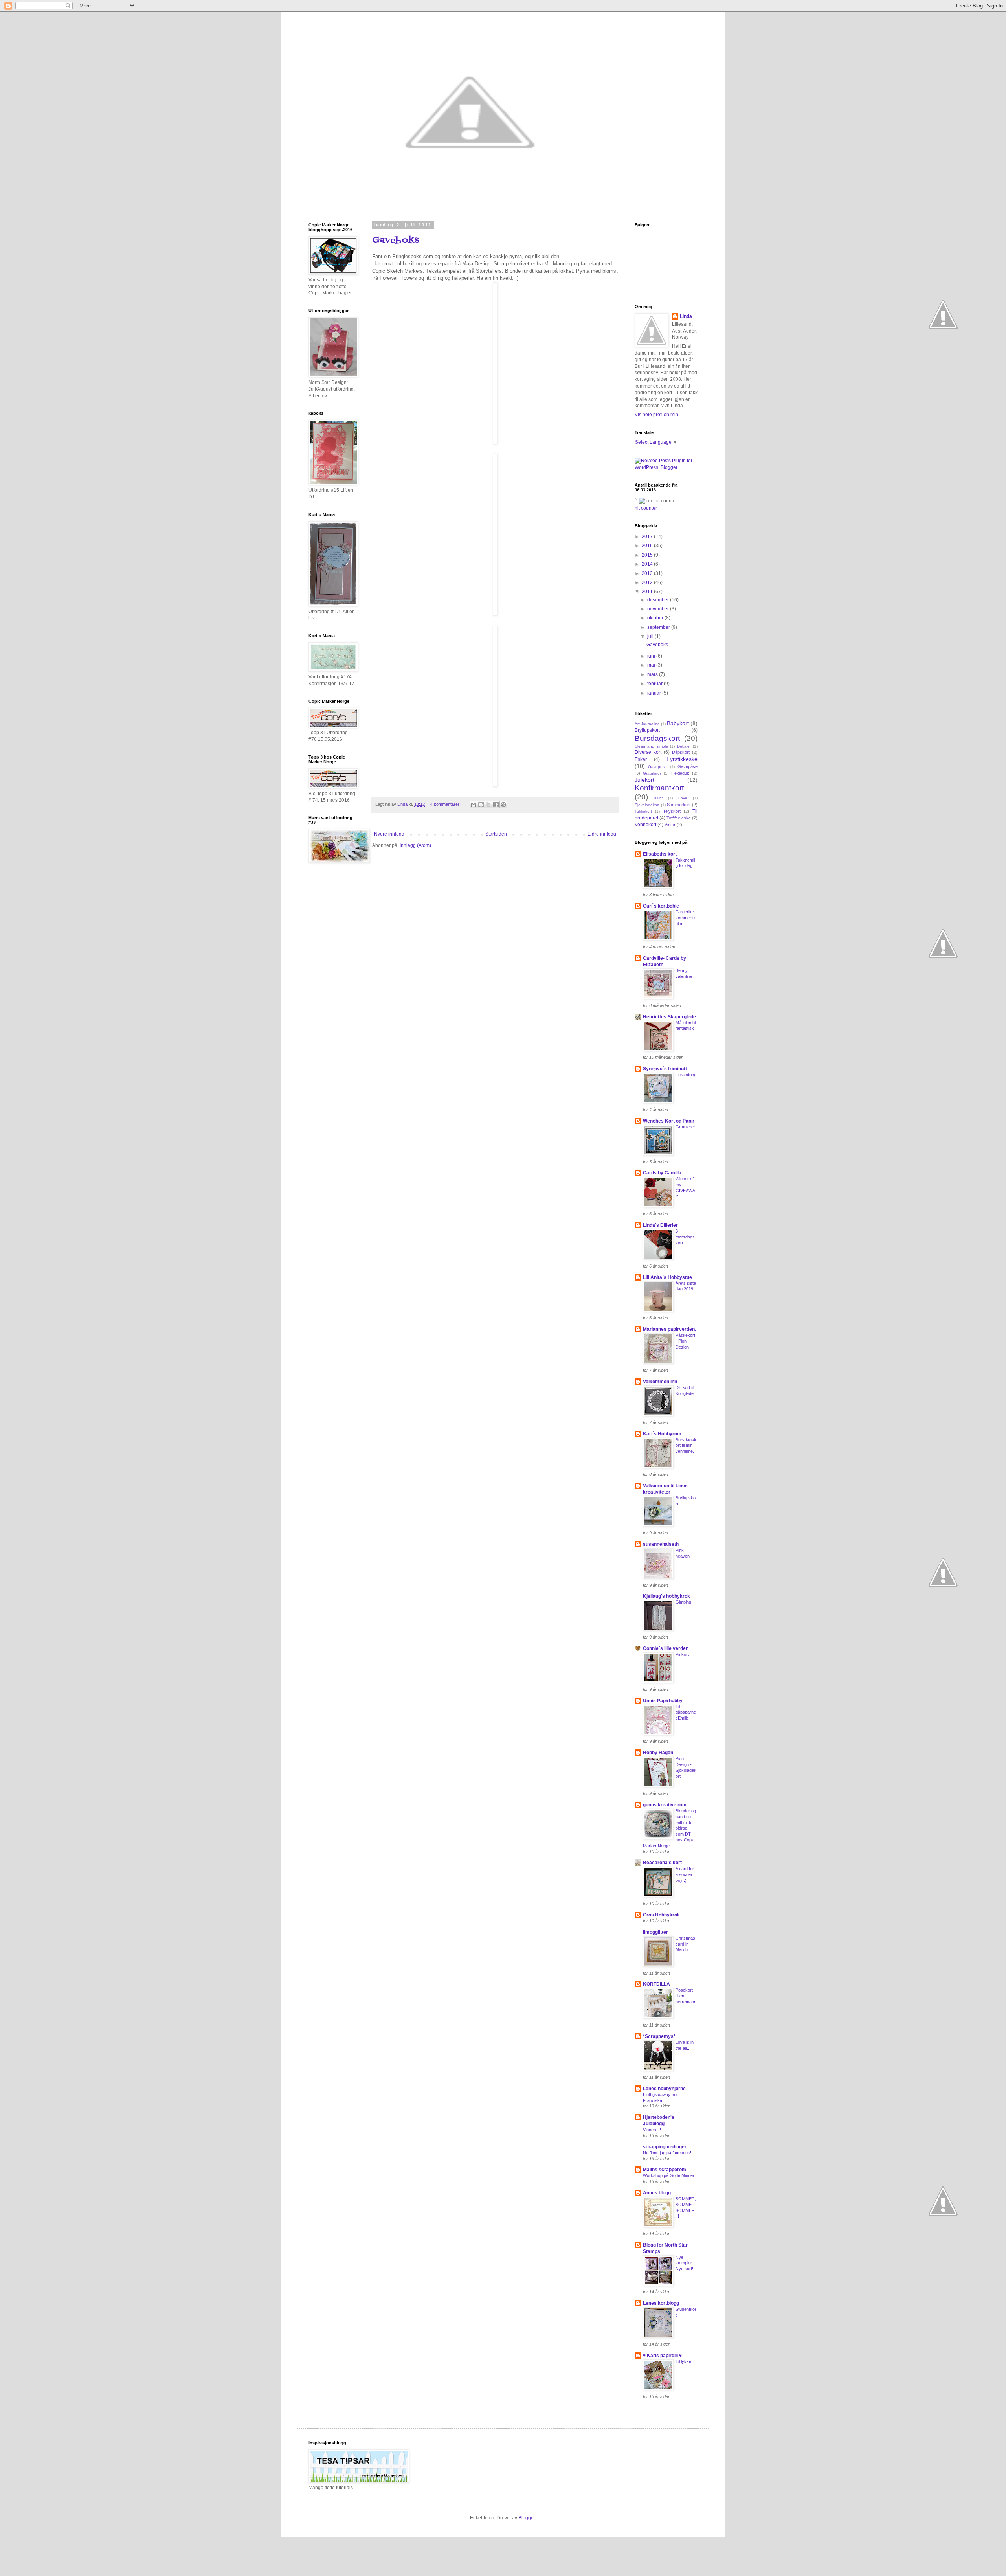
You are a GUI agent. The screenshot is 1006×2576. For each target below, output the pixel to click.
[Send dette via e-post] (474, 805)
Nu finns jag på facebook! (667, 2153)
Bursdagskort (657, 738)
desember (659, 600)
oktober (656, 618)
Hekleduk (680, 773)
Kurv (658, 798)
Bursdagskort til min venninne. (686, 1446)
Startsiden (496, 834)
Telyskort (672, 811)
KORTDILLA (656, 1984)
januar (655, 693)
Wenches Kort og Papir (669, 1121)
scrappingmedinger (665, 2147)
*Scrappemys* (659, 2036)
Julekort (644, 780)
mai (652, 665)
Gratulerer (652, 773)
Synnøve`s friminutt (665, 1069)
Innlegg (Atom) (415, 845)
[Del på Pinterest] (503, 805)
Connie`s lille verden (666, 1648)
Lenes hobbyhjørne (664, 2089)
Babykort (678, 723)
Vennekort (645, 825)
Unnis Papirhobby (663, 1701)
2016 (648, 546)
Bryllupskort (647, 730)
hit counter (646, 508)
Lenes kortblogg (661, 2303)
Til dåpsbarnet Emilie (686, 1712)
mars (653, 674)
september (659, 627)
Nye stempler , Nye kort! (685, 2263)
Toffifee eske (679, 818)
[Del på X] (488, 805)
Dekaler (684, 746)
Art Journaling (647, 724)
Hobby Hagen (658, 1753)
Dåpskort (681, 752)
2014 (648, 564)
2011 (648, 592)
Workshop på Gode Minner (669, 2175)
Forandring (686, 1075)
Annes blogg (657, 2193)
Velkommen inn (660, 1382)
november (659, 609)
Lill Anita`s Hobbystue (667, 1277)
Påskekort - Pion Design (685, 1341)
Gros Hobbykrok (661, 1915)
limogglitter (655, 1932)
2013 (648, 573)
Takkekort (643, 811)
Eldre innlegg (602, 834)
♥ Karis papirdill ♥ (662, 2356)
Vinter (670, 825)
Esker (641, 759)
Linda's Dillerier (660, 1225)
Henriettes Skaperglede (669, 1017)
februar (655, 684)
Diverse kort (648, 752)
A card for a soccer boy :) (685, 1874)
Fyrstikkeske (682, 759)
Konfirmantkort (659, 788)
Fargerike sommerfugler (685, 918)
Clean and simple (651, 746)
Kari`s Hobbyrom (662, 1434)
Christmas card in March (685, 1944)
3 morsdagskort (685, 1237)
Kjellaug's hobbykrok (666, 1596)
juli (651, 636)
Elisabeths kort (660, 854)
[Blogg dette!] (481, 805)
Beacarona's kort (662, 1863)
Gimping (683, 1602)
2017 (648, 537)
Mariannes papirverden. (669, 1329)
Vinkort (682, 1654)
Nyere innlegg (389, 834)
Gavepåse (687, 766)
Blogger (527, 2518)
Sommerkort (679, 805)
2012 (648, 582)
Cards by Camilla (662, 1173)
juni (652, 656)
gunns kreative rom (665, 1805)
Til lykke (683, 2361)
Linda (686, 316)
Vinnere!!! (652, 2130)
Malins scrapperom (665, 2170)
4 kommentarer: (446, 804)
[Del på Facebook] (496, 805)
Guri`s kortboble (661, 906)
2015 (648, 555)
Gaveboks (396, 240)
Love (683, 798)
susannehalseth (661, 1544)
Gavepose (657, 767)
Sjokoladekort (647, 805)
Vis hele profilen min (656, 415)
